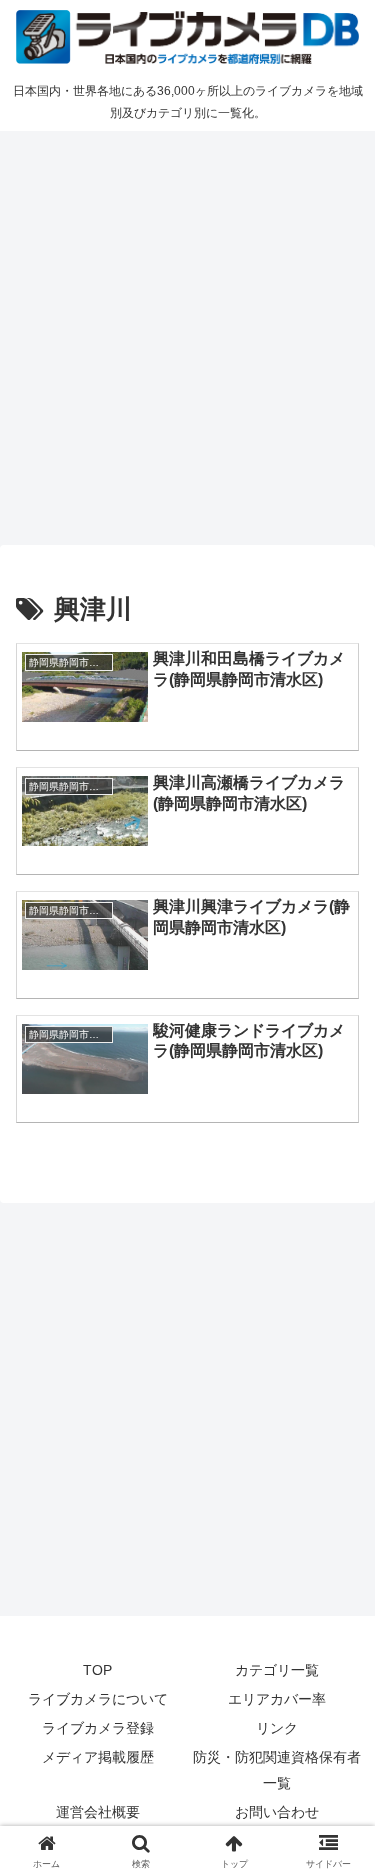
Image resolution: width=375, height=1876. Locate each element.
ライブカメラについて (98, 1699)
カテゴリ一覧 (277, 1670)
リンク (277, 1728)
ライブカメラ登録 (98, 1728)
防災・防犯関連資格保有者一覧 (277, 1769)
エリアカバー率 (277, 1699)
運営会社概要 (98, 1812)
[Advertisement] (187, 334)
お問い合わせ (277, 1812)
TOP (97, 1670)
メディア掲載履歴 (98, 1757)
